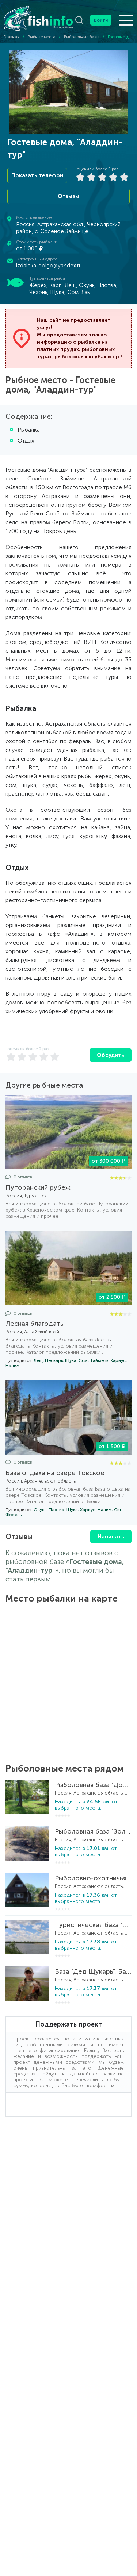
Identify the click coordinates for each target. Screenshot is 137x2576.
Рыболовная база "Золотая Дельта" (93, 1831)
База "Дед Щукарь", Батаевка (93, 1971)
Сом (73, 292)
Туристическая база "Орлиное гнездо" (93, 1925)
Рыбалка (29, 430)
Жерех (38, 285)
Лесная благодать (35, 1324)
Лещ (70, 285)
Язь (85, 292)
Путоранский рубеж (38, 1187)
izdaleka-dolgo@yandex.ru (49, 266)
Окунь (87, 285)
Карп (56, 285)
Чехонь (38, 292)
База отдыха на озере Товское (55, 1473)
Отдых (26, 441)
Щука (57, 292)
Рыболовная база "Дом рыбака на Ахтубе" (93, 1785)
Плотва (107, 285)
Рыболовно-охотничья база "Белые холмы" (93, 1878)
